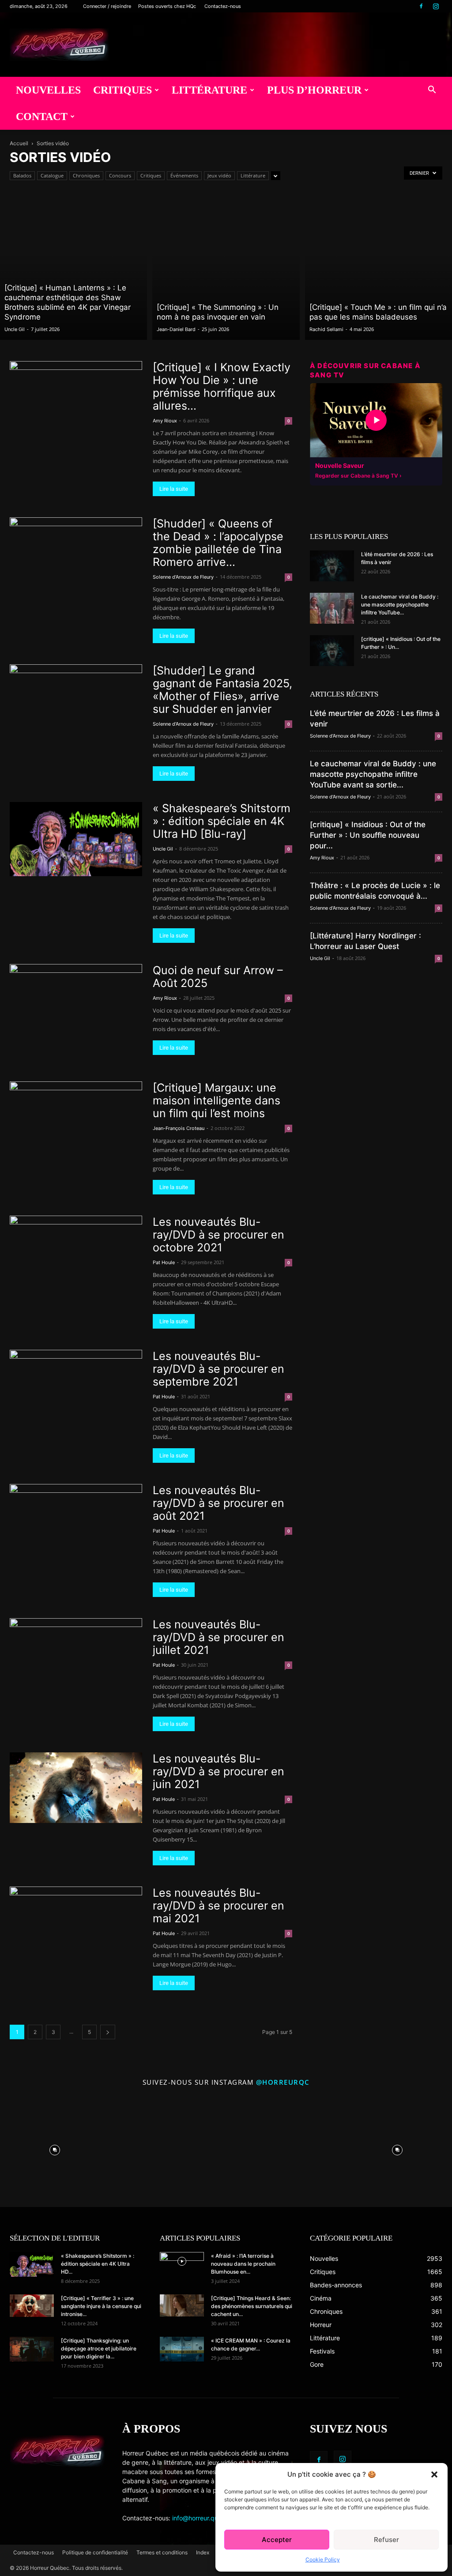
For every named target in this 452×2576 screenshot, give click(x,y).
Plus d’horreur (314, 90)
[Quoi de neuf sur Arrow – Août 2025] (76, 1001)
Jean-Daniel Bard (176, 329)
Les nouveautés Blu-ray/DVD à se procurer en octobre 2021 (218, 1235)
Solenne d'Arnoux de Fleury (183, 577)
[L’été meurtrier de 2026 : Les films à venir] (332, 566)
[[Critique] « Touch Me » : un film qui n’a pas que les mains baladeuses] (379, 267)
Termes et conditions (162, 2552)
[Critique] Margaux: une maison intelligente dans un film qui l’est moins (217, 1100)
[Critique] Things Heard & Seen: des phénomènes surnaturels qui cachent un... (252, 2306)
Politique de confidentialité (95, 2552)
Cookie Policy (323, 2559)
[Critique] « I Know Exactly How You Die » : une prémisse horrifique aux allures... (222, 386)
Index (203, 2552)
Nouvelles (48, 90)
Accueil (19, 143)
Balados (22, 175)
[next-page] (108, 2032)
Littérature (209, 90)
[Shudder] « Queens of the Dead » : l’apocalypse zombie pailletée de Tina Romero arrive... (218, 543)
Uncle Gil (15, 329)
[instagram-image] (55, 2148)
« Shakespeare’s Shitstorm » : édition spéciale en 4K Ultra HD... (98, 2264)
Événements (184, 175)
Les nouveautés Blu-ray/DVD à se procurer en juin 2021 (218, 1771)
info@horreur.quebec (202, 2518)
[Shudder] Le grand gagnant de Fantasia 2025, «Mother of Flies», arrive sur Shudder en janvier (222, 690)
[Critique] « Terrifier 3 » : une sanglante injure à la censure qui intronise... (101, 2306)
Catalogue (52, 175)
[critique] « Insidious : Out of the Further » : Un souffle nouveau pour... (368, 835)
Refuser (386, 2540)
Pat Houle (164, 1262)
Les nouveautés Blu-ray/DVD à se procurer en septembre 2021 (218, 1369)
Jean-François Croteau (179, 1128)
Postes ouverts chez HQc (167, 6)
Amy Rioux (165, 421)
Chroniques (86, 175)
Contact (42, 117)
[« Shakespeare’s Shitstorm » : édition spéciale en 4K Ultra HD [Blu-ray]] (76, 839)
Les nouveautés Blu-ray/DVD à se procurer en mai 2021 (218, 1906)
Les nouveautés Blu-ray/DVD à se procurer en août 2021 (218, 1503)
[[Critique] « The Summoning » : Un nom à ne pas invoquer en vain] (226, 267)
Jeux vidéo (219, 175)
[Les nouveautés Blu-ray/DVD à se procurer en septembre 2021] (76, 1387)
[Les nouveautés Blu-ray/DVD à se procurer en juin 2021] (76, 1788)
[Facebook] (421, 6)
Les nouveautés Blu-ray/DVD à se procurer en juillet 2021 (218, 1637)
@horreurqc (283, 2082)
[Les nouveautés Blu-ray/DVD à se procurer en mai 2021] (76, 1924)
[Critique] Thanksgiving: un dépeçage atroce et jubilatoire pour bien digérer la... (99, 2348)
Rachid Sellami (326, 329)
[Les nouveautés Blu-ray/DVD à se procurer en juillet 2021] (76, 1651)
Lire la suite (174, 489)
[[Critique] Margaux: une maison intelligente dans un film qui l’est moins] (76, 1116)
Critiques (122, 90)
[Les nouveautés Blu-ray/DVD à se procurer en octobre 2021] (76, 1253)
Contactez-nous (223, 6)
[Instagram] (436, 6)
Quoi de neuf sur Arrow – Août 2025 (218, 977)
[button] (434, 2474)
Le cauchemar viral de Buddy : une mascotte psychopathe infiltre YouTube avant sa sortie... (373, 774)
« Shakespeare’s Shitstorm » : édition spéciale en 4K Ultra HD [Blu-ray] (222, 821)
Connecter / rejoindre (107, 6)
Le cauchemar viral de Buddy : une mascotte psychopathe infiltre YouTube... (400, 604)
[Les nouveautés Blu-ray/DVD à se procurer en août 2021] (76, 1521)
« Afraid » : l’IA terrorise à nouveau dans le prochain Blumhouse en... (243, 2264)
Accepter (277, 2540)
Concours (120, 175)
